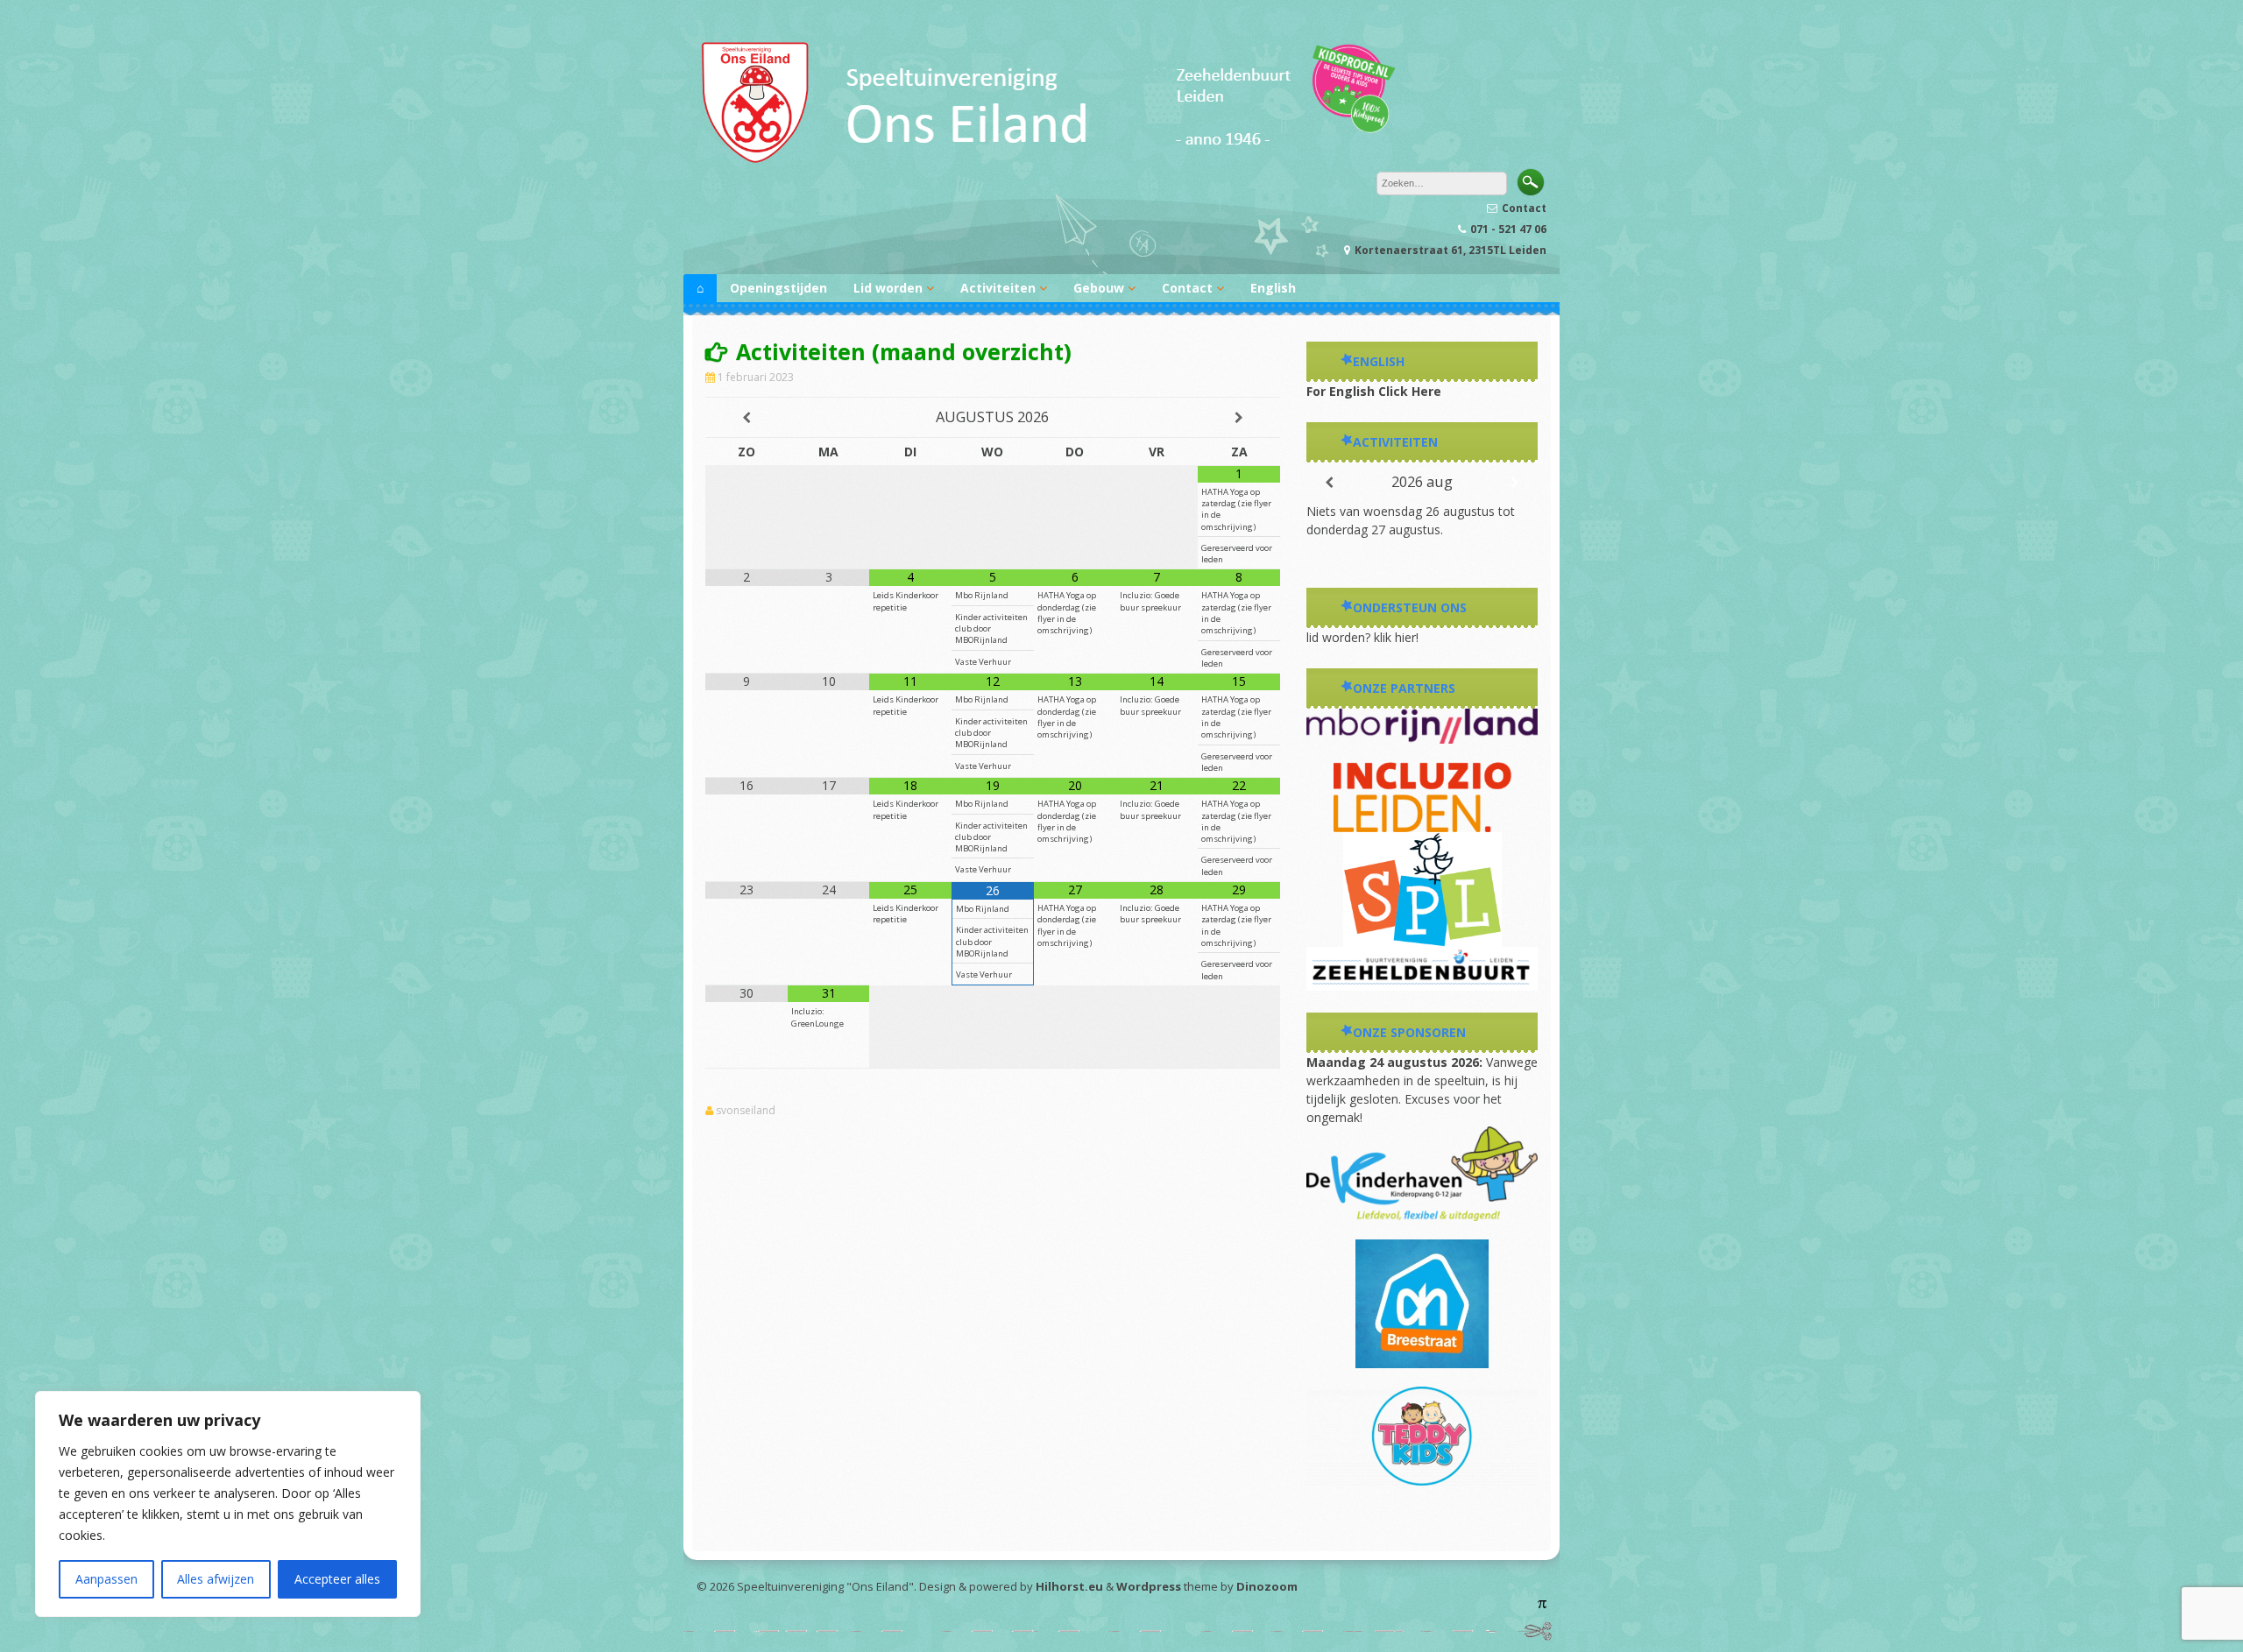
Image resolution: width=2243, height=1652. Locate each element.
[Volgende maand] (1239, 418)
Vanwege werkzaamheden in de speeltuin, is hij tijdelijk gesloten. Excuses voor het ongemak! (1422, 1090)
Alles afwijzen (216, 1579)
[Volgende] (1514, 483)
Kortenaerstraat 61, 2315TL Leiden (1451, 250)
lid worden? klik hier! (1362, 637)
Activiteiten (998, 288)
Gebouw (1099, 288)
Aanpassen (106, 1579)
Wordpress (1149, 1586)
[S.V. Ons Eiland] (1047, 162)
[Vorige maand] (746, 418)
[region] (228, 1504)
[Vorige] (1330, 483)
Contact (1524, 208)
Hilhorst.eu (1069, 1586)
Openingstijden (778, 288)
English (1273, 288)
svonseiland (746, 1111)
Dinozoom (1267, 1586)
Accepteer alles (337, 1579)
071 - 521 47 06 (1508, 229)
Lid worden (888, 288)
